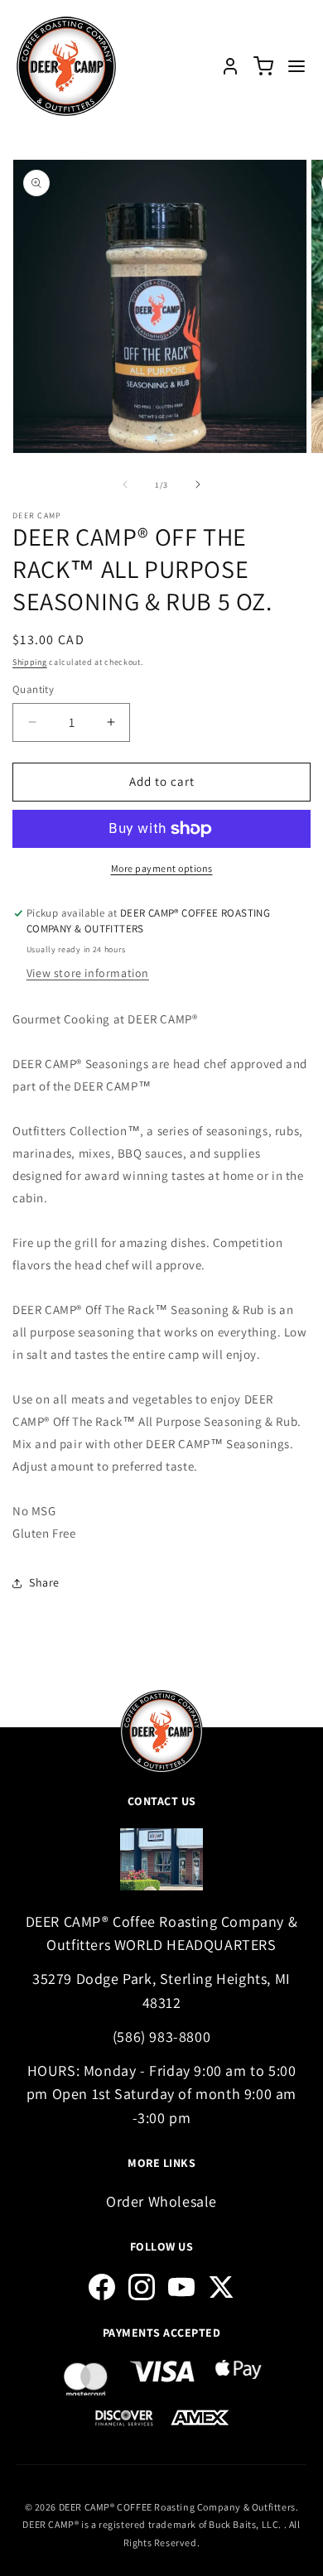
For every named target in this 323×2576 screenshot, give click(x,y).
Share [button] (44, 1582)
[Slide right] (198, 484)
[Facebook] (102, 2287)
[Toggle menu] (296, 66)
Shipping (30, 662)
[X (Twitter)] (221, 2287)
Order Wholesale (161, 2201)
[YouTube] (181, 2287)
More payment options (162, 868)
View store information (88, 973)
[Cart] (263, 66)
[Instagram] (142, 2287)
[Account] (230, 66)
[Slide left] (125, 484)
